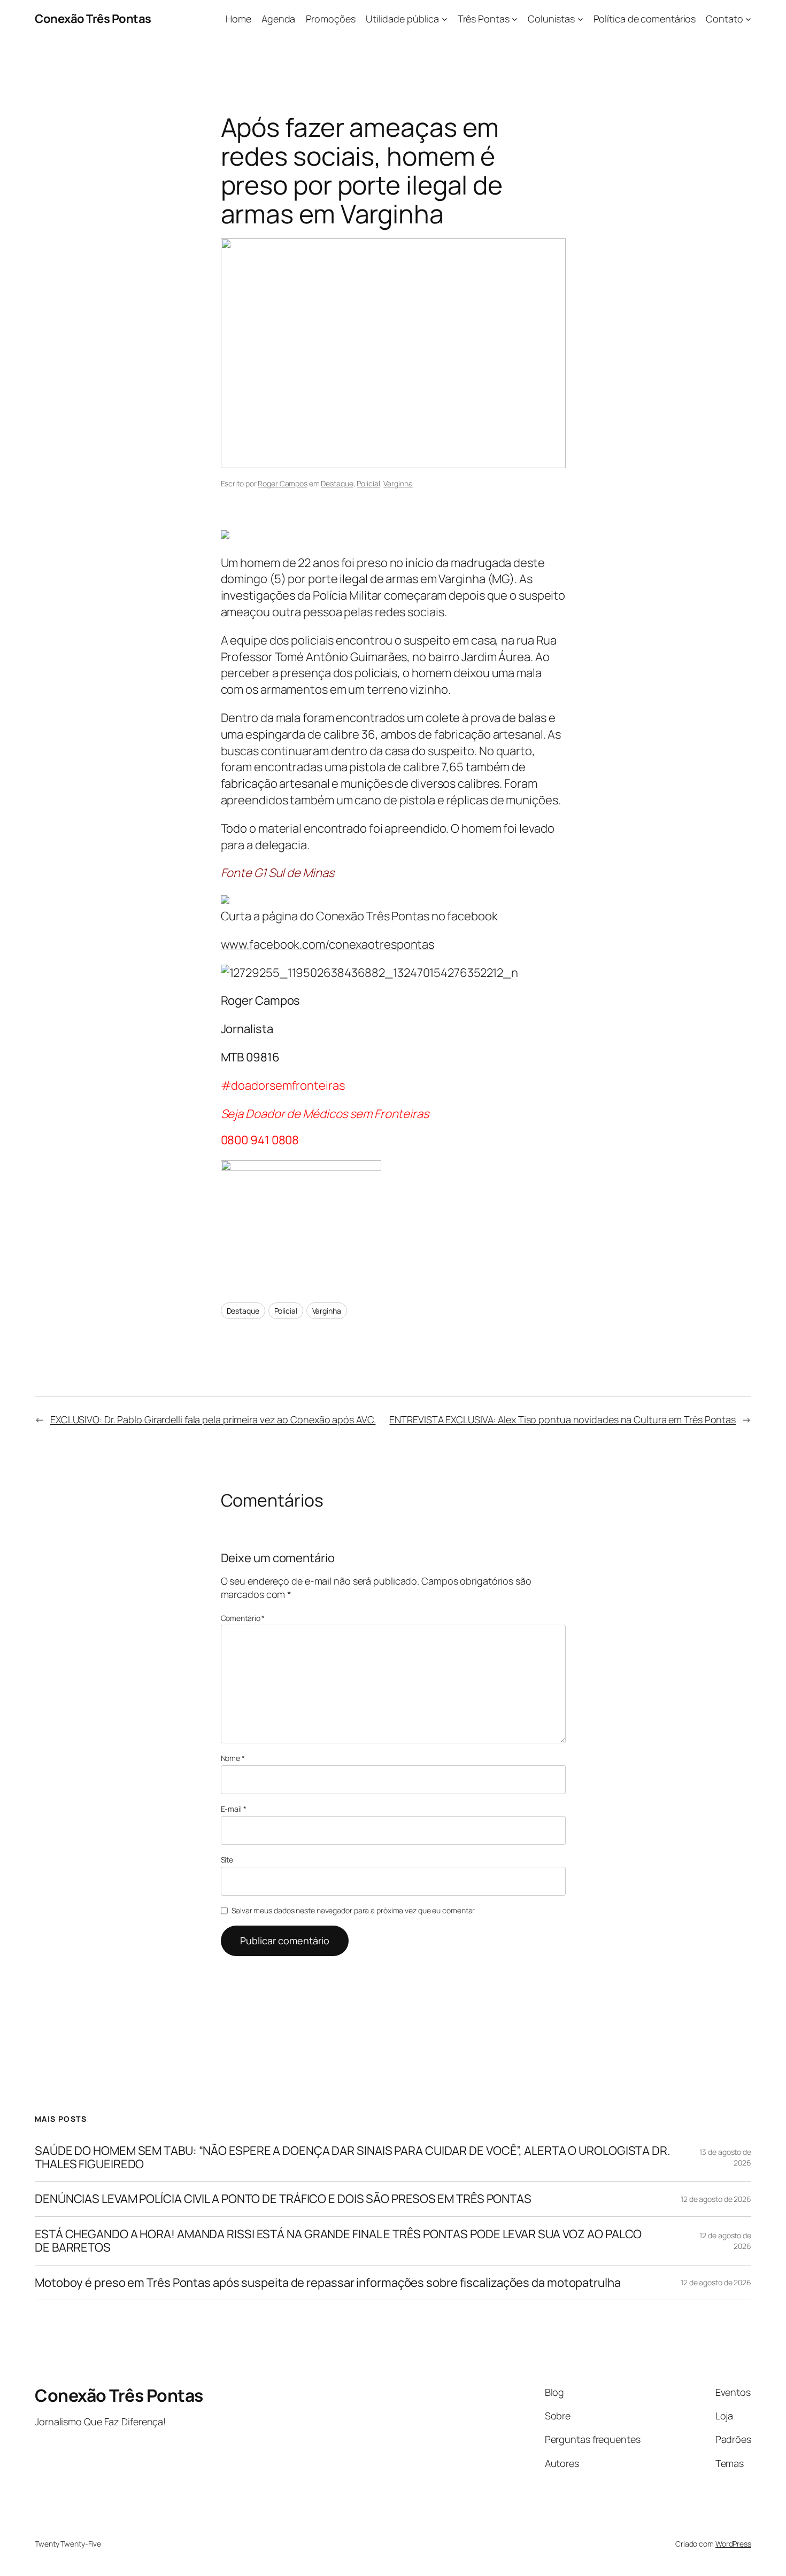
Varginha (398, 483)
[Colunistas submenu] (580, 19)
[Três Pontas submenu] (515, 19)
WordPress (733, 2544)
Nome (233, 1758)
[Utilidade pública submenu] (445, 19)
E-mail (234, 1809)
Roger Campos (283, 483)
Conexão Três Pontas (93, 19)
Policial (368, 483)
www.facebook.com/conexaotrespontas (328, 944)
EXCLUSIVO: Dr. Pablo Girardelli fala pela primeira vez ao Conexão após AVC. (213, 1419)
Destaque (337, 483)
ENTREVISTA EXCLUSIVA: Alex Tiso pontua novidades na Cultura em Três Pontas (562, 1419)
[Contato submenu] (748, 19)
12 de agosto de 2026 (716, 2199)
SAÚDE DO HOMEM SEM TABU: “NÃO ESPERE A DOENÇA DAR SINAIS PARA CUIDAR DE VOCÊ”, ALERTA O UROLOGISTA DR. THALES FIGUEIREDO (353, 2158)
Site (227, 1860)
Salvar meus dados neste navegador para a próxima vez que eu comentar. (354, 1910)
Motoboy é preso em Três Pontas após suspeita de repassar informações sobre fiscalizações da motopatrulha (328, 2283)
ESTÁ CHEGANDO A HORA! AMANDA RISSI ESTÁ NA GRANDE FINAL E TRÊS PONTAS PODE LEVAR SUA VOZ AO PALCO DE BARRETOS (338, 2241)
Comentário (243, 1618)
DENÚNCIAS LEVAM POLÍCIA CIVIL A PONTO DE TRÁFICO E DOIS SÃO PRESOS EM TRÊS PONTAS (283, 2199)
